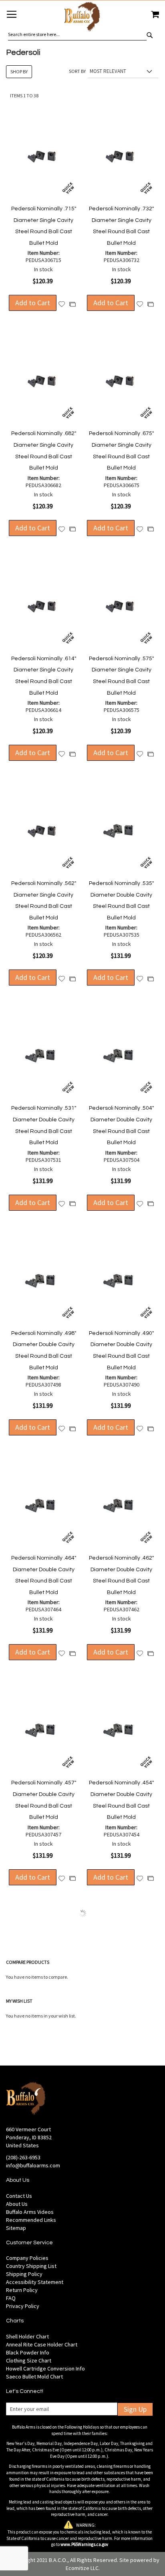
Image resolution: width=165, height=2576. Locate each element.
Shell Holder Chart (27, 2336)
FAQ (11, 2298)
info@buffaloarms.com (33, 2165)
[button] (62, 304)
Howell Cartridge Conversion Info (45, 2368)
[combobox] (77, 34)
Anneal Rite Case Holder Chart (42, 2344)
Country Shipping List (31, 2266)
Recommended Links (31, 2220)
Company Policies (27, 2258)
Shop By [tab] (19, 72)
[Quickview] (68, 188)
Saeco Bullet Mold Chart (34, 2376)
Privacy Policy (23, 2306)
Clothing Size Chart (29, 2360)
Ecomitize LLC (82, 2568)
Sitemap (16, 2228)
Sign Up (135, 2409)
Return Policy (22, 2290)
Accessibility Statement (35, 2282)
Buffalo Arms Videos (30, 2212)
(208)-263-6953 (23, 2157)
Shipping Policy (24, 2274)
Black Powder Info (28, 2352)
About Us (17, 2204)
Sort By (77, 71)
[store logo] (82, 18)
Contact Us (19, 2196)
